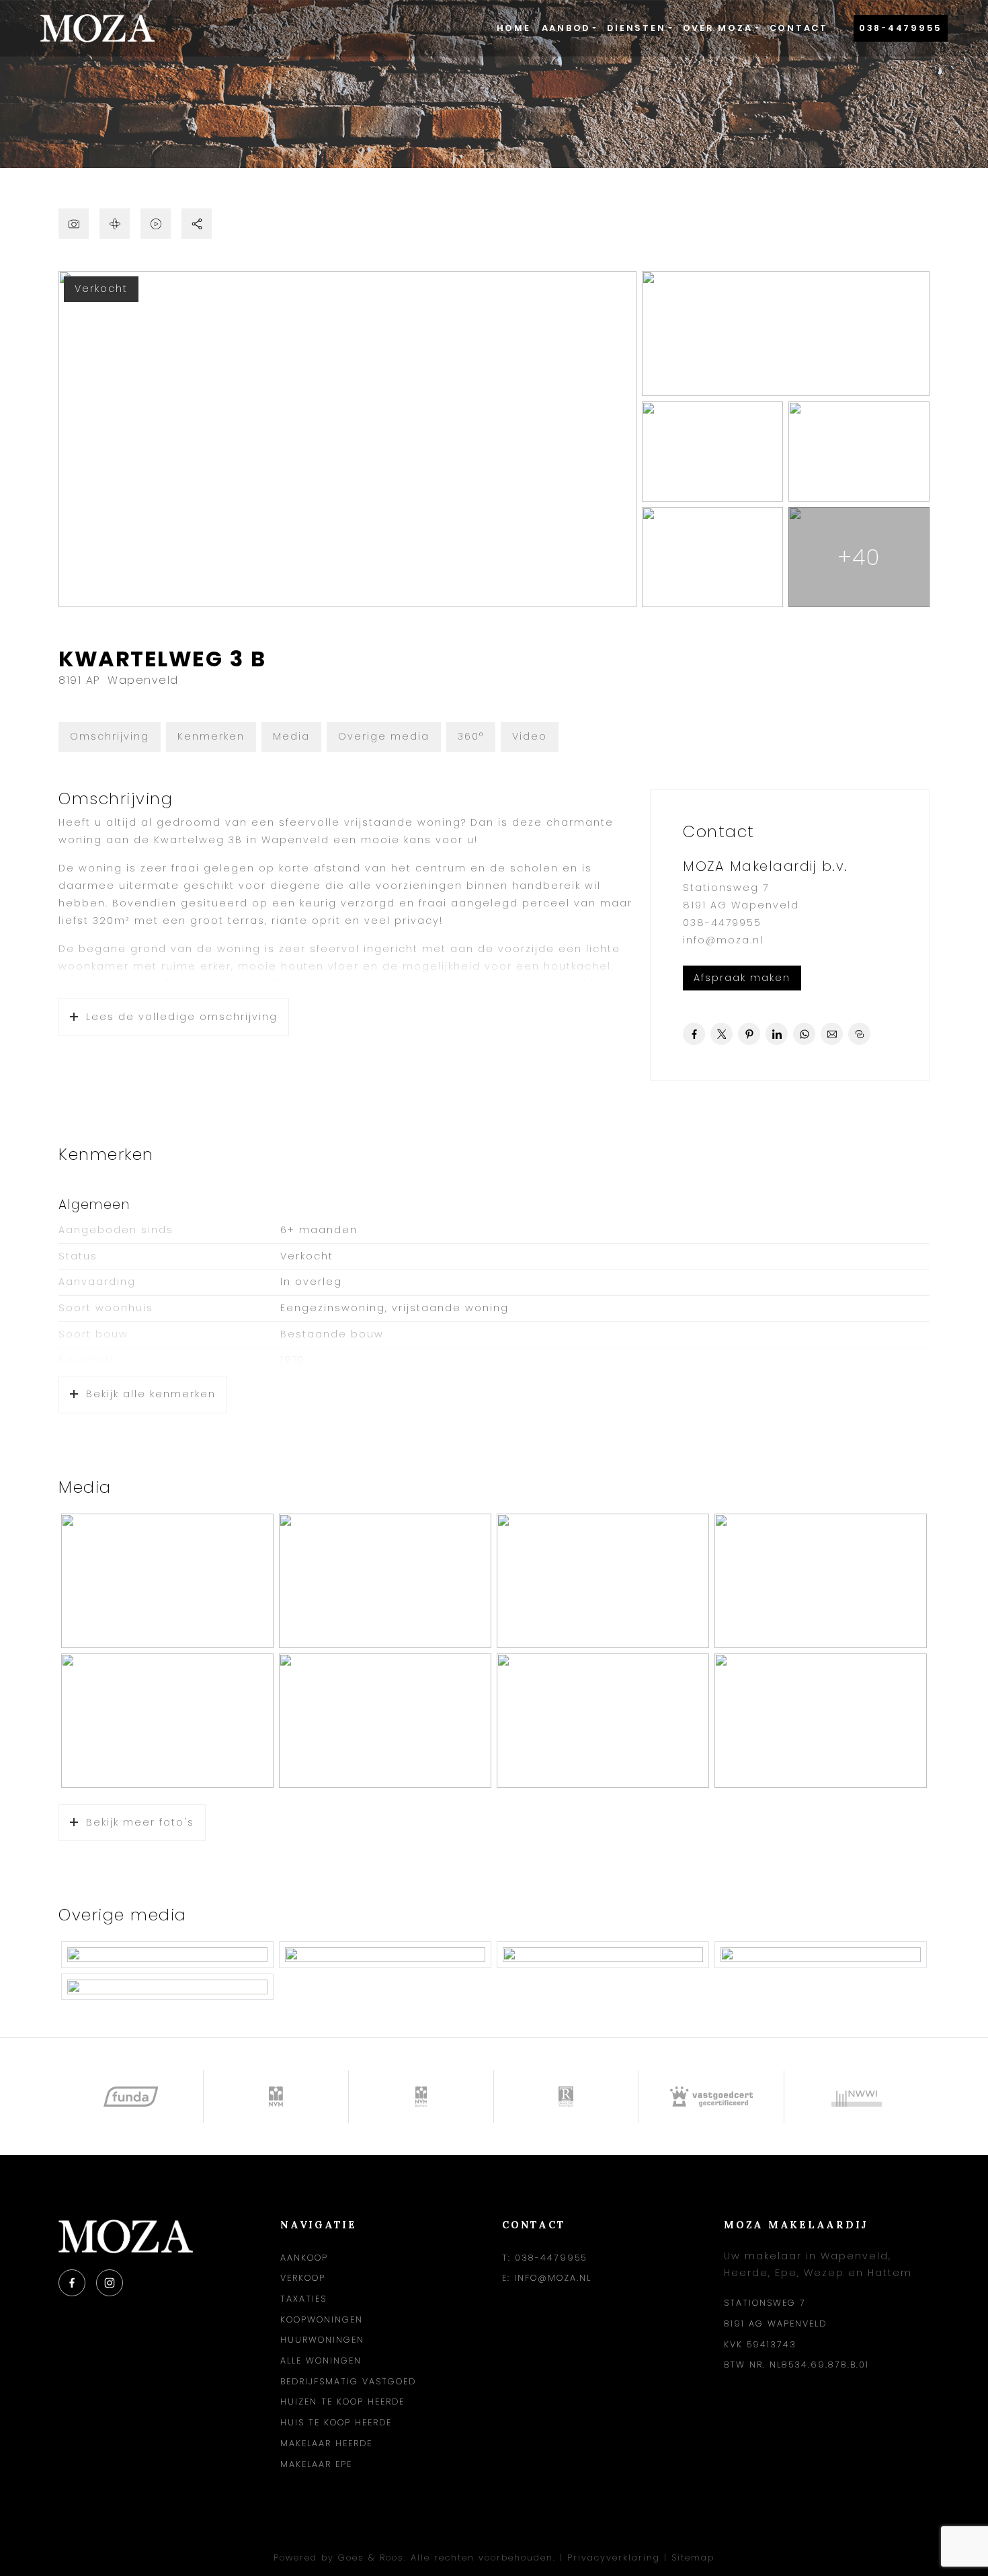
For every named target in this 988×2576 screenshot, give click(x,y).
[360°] (115, 224)
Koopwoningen (322, 2319)
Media (291, 736)
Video (530, 736)
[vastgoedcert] (712, 2097)
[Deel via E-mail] (832, 1034)
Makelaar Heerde (326, 2443)
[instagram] (110, 2283)
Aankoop (304, 2258)
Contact (799, 28)
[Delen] (197, 224)
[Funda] (131, 2097)
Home (514, 28)
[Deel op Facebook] (694, 1034)
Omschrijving (110, 736)
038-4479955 (901, 28)
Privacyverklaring (614, 2558)
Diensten (636, 28)
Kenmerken (211, 736)
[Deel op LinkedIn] (777, 1034)
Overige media (384, 736)
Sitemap (693, 2558)
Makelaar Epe (316, 2464)
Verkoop (303, 2278)
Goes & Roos (371, 2558)
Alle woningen (321, 2360)
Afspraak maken (742, 978)
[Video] (156, 224)
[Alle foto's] (74, 224)
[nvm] (276, 2097)
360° (471, 736)
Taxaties (303, 2299)
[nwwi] (857, 2097)
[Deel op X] (722, 1034)
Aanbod (566, 28)
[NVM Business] (421, 2097)
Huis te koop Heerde (336, 2422)
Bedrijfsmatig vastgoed (348, 2381)
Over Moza (718, 28)
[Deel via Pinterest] (749, 1034)
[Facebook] (72, 2283)
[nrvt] (567, 2097)
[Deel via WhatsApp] (804, 1034)
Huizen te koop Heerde (342, 2402)
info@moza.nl (723, 940)
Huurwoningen (322, 2340)
